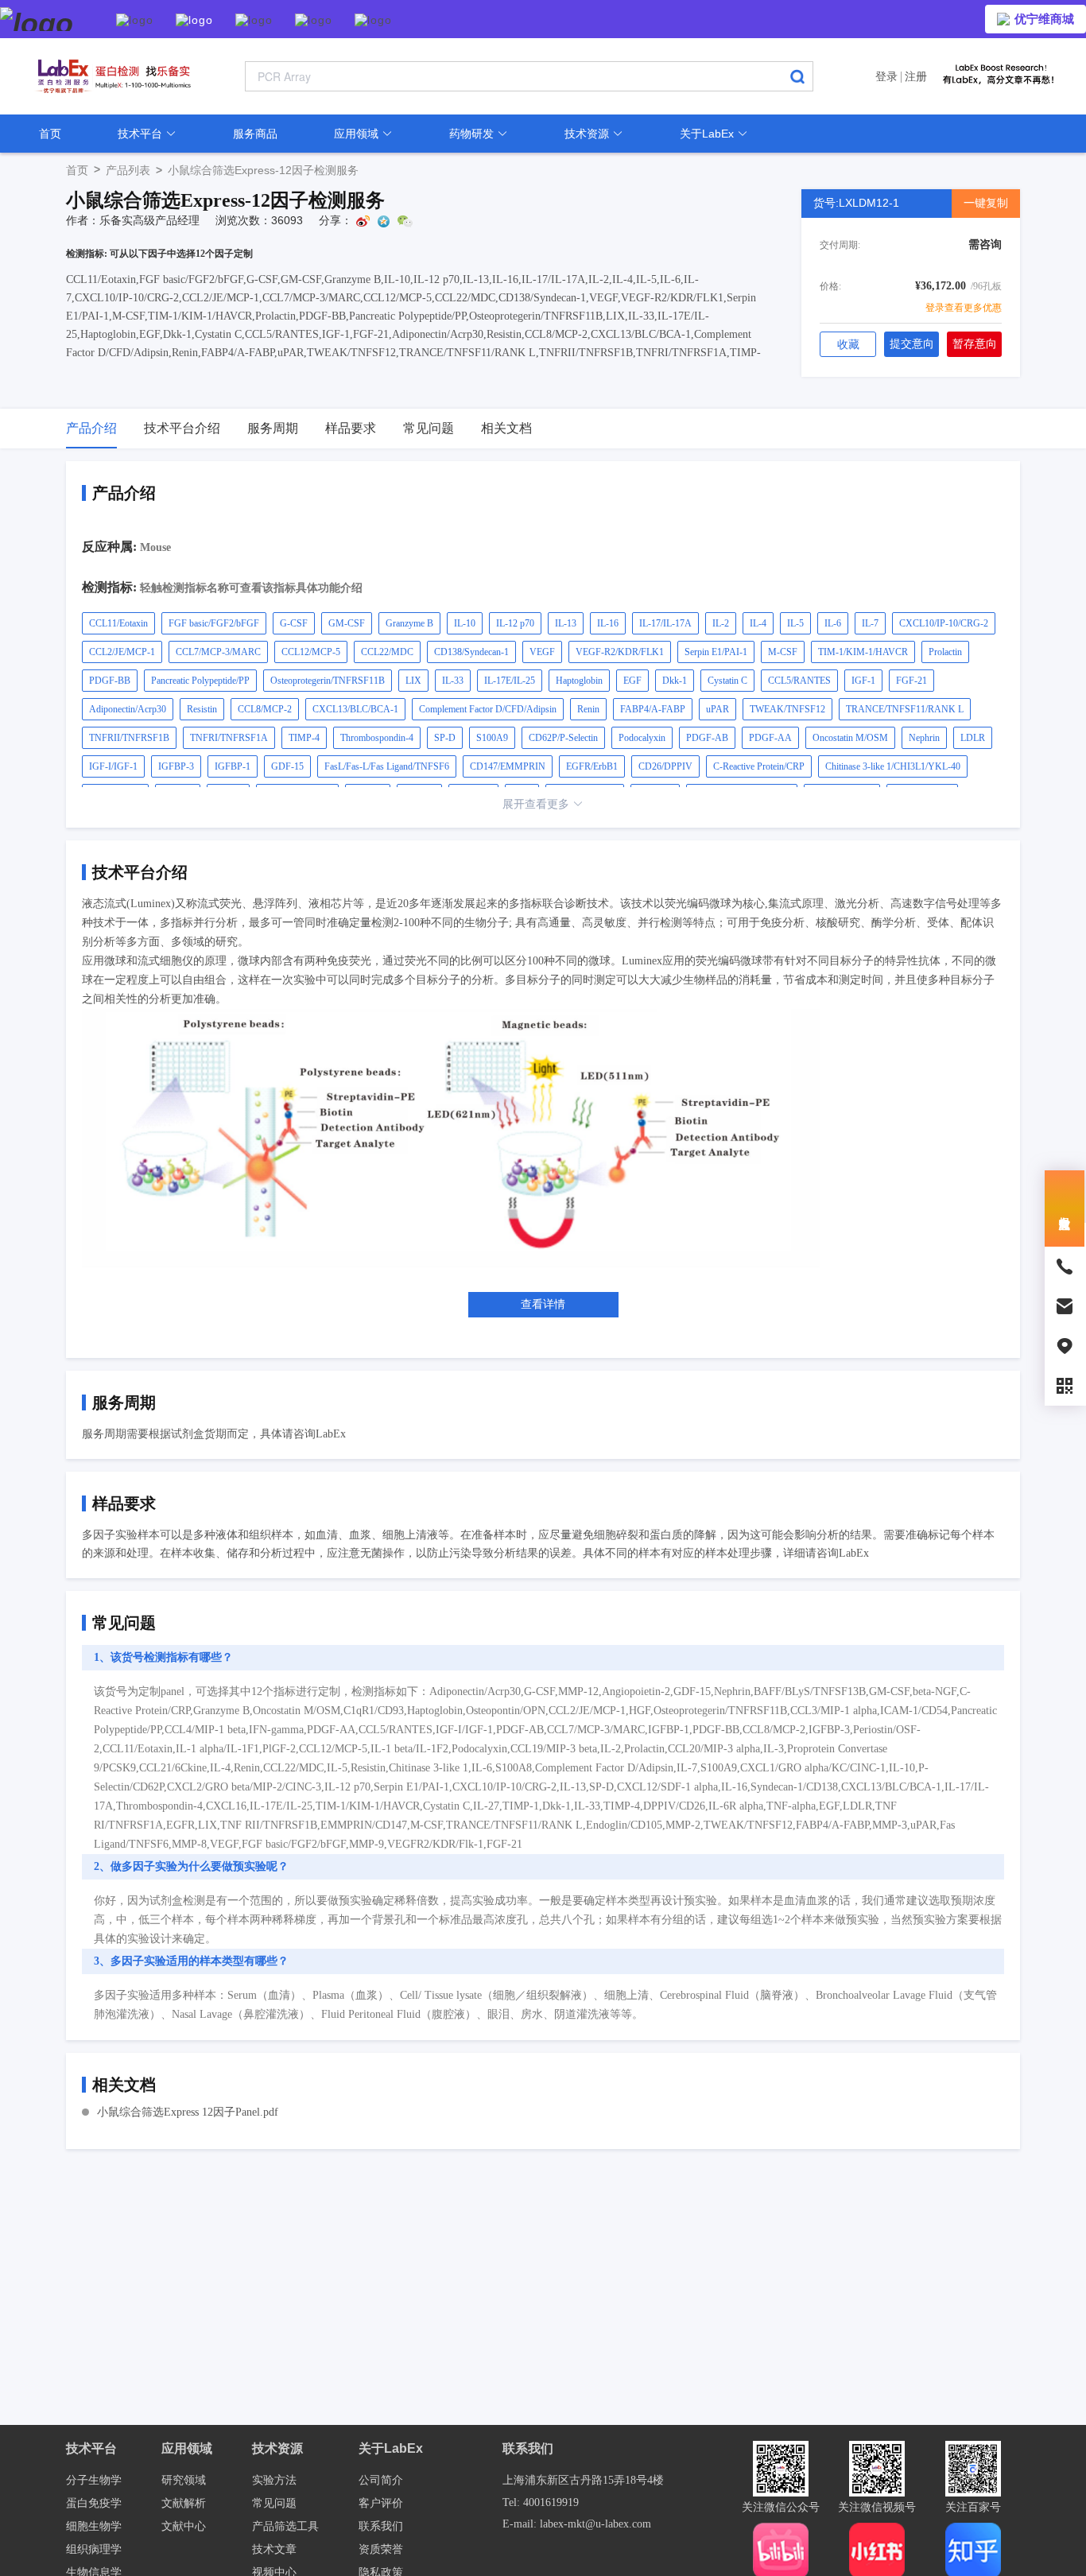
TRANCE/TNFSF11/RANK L (905, 709)
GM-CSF (347, 623)
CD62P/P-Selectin (563, 738)
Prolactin (945, 652)
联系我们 (381, 2526)
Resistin (202, 709)
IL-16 (608, 623)
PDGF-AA (770, 738)
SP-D (445, 738)
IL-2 (721, 623)
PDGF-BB (110, 681)
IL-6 (833, 623)
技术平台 (142, 134)
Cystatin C (727, 681)
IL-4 (758, 623)
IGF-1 (863, 681)
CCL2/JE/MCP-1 (122, 652)
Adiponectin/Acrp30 (128, 709)
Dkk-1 (675, 681)
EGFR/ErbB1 (592, 766)
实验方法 (274, 2480)
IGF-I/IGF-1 (113, 766)
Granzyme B (409, 623)
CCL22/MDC (387, 652)
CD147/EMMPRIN (508, 766)
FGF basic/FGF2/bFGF (214, 623)
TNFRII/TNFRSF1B (129, 738)
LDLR (973, 738)
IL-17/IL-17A (665, 623)
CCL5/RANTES (799, 681)
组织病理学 (94, 2549)
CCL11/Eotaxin (118, 623)
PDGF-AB (707, 738)
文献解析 (184, 2503)
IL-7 (870, 623)
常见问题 (274, 2503)
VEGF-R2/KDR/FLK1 (620, 652)
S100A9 (492, 738)
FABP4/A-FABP (653, 709)
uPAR (718, 709)
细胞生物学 (94, 2526)
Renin (588, 709)
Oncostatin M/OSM (850, 738)
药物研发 (473, 134)
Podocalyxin (642, 738)
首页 (50, 134)
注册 (916, 76)
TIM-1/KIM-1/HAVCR (863, 652)
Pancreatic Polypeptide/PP (200, 681)
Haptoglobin (579, 681)
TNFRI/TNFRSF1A (229, 738)
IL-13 (566, 623)
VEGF (542, 652)
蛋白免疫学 (94, 2503)
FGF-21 (911, 681)
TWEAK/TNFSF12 (787, 709)
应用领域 (358, 134)
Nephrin (924, 738)
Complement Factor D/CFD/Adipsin (488, 709)
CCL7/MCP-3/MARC (218, 652)
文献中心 (184, 2526)
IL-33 (453, 681)
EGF (632, 681)
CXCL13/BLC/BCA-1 (355, 709)
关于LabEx (708, 134)
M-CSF (783, 652)
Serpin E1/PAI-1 (716, 652)
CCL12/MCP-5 (311, 652)
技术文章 (274, 2549)
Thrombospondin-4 (377, 738)
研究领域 (184, 2480)
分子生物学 (94, 2480)
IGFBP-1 (233, 766)
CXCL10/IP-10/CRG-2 (944, 623)
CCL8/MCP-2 (265, 709)
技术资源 (588, 134)
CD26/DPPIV (665, 766)
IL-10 (465, 623)
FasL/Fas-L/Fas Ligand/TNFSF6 (387, 766)
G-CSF (294, 623)
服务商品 (255, 134)
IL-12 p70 (515, 623)
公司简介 (381, 2480)
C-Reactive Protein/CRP (759, 766)
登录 (886, 76)
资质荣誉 (381, 2549)
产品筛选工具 (285, 2526)
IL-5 (795, 623)
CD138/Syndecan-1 (471, 652)
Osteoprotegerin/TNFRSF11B (328, 681)
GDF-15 (287, 766)
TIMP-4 (304, 738)
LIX (413, 681)
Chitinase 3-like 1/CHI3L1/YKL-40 (893, 766)
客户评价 (381, 2503)
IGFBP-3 (176, 766)
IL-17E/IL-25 (510, 681)
